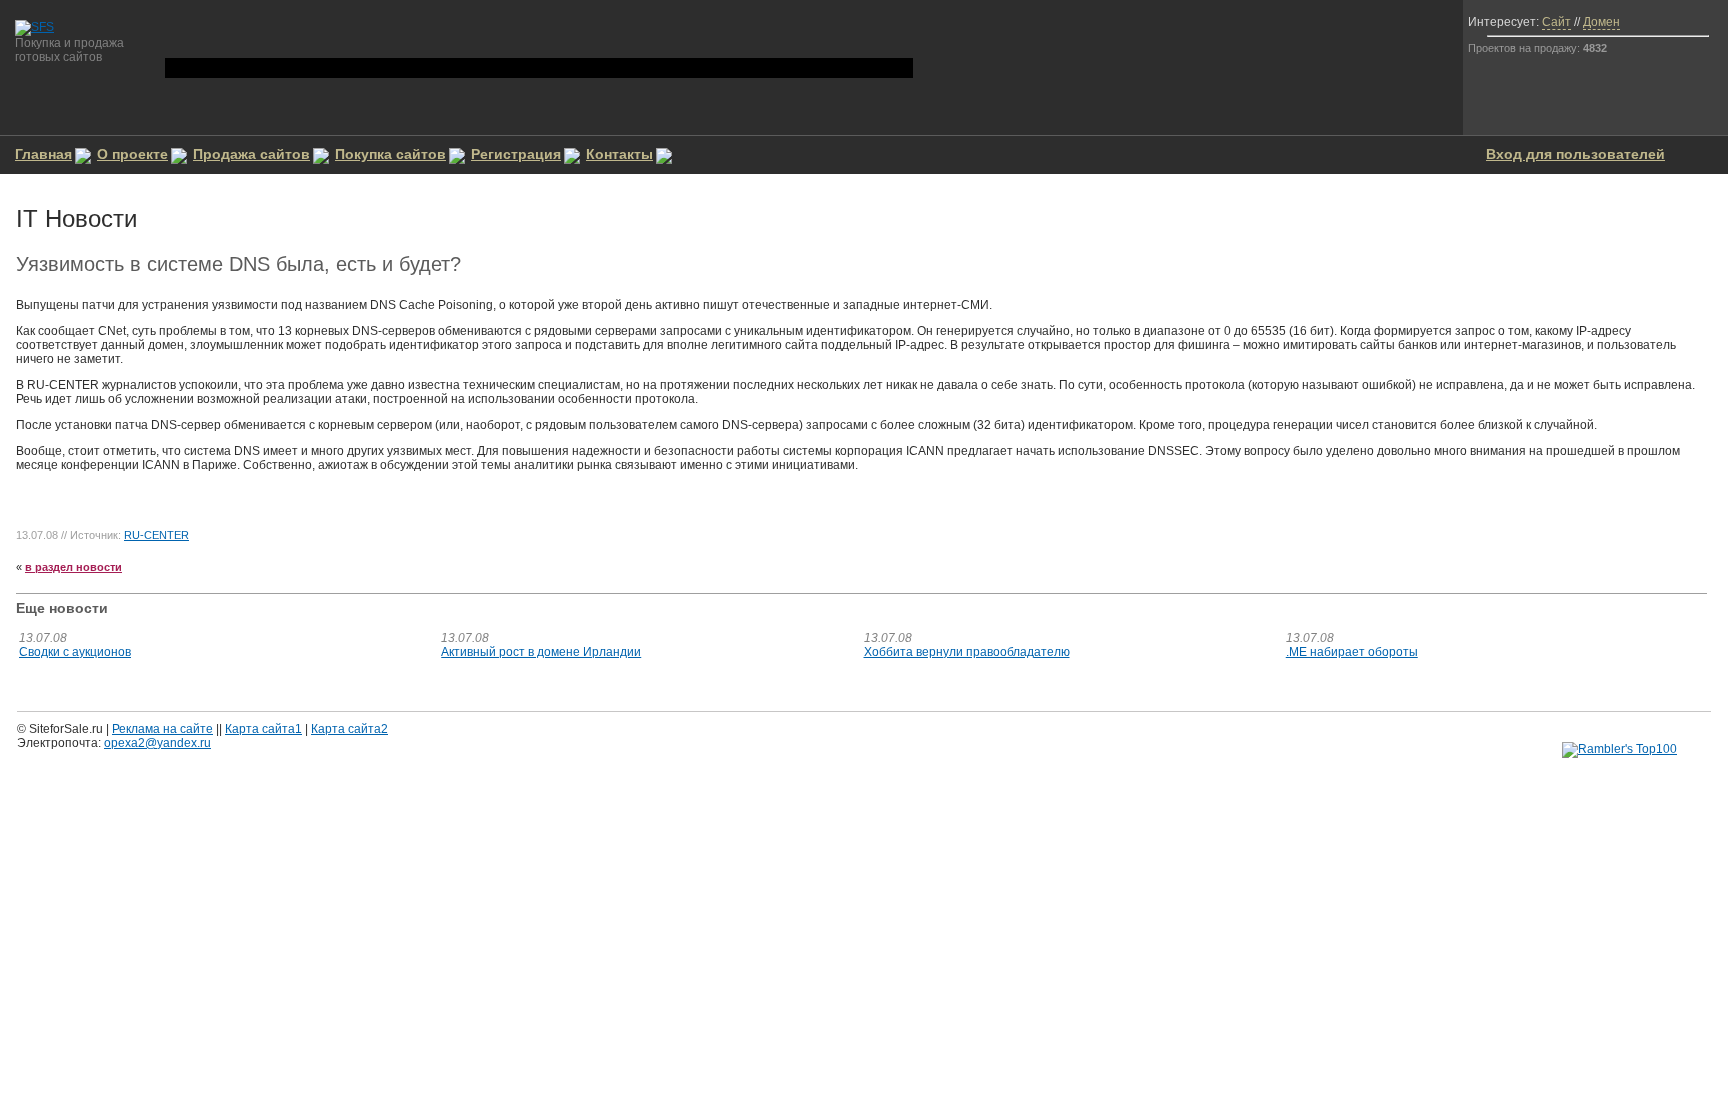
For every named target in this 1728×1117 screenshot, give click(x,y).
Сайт (1556, 22)
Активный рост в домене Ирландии (541, 652)
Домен (1601, 22)
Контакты (619, 154)
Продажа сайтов (251, 154)
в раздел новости (73, 567)
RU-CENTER (156, 535)
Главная (43, 154)
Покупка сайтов (390, 154)
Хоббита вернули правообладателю (967, 652)
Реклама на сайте (162, 729)
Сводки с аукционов (75, 652)
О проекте (132, 154)
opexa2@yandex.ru (157, 743)
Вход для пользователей (1575, 154)
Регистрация (516, 154)
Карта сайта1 (263, 729)
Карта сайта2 (349, 729)
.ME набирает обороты (1352, 652)
